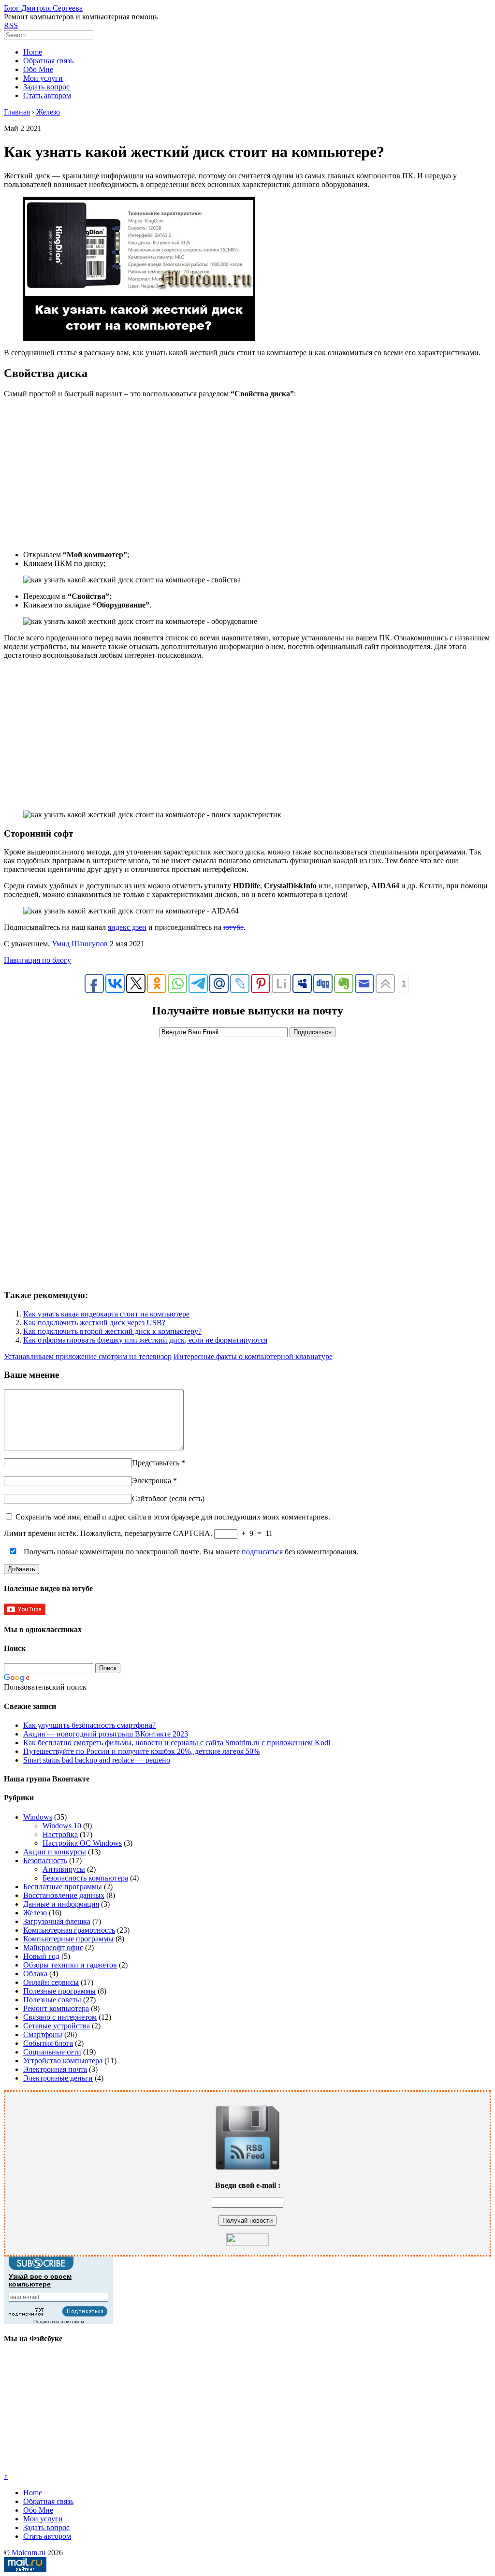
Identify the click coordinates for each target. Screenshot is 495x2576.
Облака (35, 1974)
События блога (48, 2043)
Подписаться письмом (59, 2322)
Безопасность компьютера (85, 1878)
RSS (11, 25)
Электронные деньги (58, 2078)
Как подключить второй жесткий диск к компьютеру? (112, 1331)
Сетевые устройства (57, 2026)
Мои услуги (43, 78)
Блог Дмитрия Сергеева (43, 8)
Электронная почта (55, 2069)
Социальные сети (52, 2052)
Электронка (152, 1481)
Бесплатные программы (63, 1887)
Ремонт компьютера (56, 2008)
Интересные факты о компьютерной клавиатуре (253, 1356)
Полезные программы (59, 1991)
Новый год (41, 1956)
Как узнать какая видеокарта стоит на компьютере (106, 1314)
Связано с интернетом (60, 2017)
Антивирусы (64, 1869)
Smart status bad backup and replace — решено (97, 1760)
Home (33, 52)
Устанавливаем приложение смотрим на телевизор (88, 1356)
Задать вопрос (46, 87)
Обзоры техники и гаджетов (70, 1965)
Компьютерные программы (68, 1939)
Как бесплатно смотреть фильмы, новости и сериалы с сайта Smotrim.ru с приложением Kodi (177, 1743)
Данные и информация (61, 1904)
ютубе (233, 927)
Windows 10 (62, 1826)
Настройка (60, 1834)
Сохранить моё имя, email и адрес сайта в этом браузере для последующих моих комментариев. (173, 1517)
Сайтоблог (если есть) (168, 1498)
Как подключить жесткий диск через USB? (94, 1323)
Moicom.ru (29, 2553)
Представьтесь (156, 1463)
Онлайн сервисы (51, 1982)
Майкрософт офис (53, 1947)
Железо (35, 1913)
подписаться (262, 1552)
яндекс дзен (127, 927)
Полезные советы (52, 2000)
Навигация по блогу (37, 960)
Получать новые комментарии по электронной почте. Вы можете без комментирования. (190, 1552)
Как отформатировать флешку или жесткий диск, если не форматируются (145, 1340)
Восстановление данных (64, 1895)
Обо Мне (38, 69)
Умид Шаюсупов (80, 944)
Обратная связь (48, 61)
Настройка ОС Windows (82, 1843)
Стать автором (47, 95)
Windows (38, 1817)
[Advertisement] (247, 474)
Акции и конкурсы (55, 1852)
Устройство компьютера (63, 2061)
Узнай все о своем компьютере (40, 2280)
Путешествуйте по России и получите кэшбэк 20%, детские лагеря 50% (141, 1751)
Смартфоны (43, 2034)
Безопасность (45, 1860)
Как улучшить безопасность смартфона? (89, 1725)
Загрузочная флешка (57, 1921)
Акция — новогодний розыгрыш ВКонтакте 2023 (106, 1734)
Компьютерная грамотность (69, 1930)
